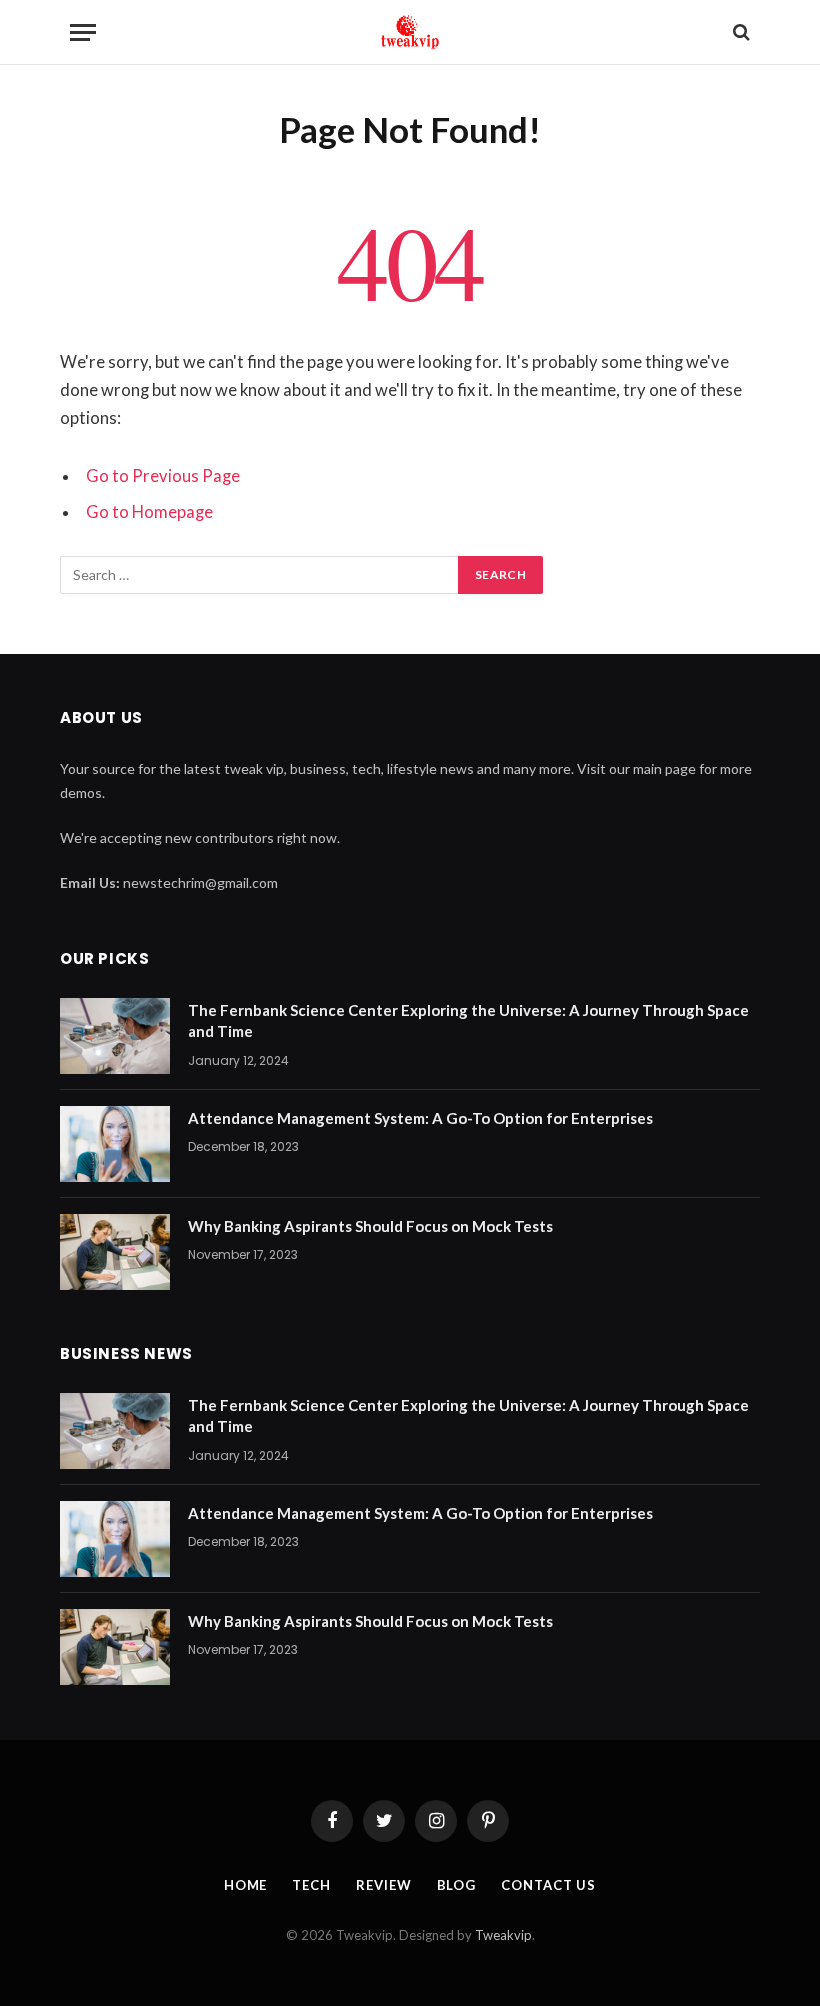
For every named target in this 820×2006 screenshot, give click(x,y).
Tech (311, 1885)
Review (383, 1885)
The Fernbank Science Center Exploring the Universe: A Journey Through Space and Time (468, 1020)
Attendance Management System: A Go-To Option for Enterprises (420, 1118)
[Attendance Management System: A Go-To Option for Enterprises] (115, 1144)
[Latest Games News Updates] (410, 32)
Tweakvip (503, 1935)
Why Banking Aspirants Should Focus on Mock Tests (370, 1226)
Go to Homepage (149, 512)
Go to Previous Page (163, 476)
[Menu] (83, 32)
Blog (457, 1885)
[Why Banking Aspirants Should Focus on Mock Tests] (115, 1252)
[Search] (739, 32)
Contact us (548, 1885)
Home (246, 1885)
